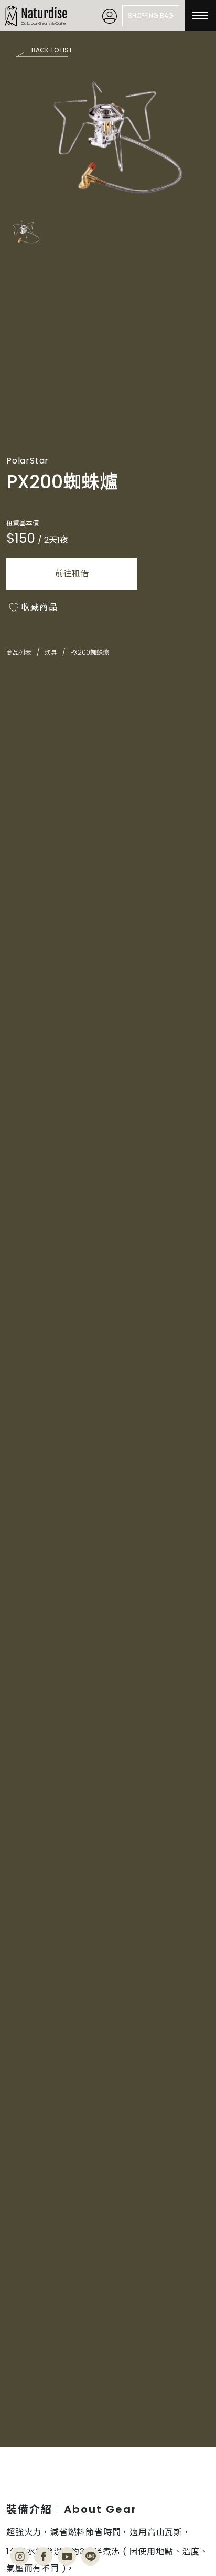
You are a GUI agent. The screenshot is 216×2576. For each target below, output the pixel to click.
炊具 (51, 653)
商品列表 (19, 653)
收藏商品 (39, 608)
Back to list (52, 50)
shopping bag (151, 15)
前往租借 (72, 574)
